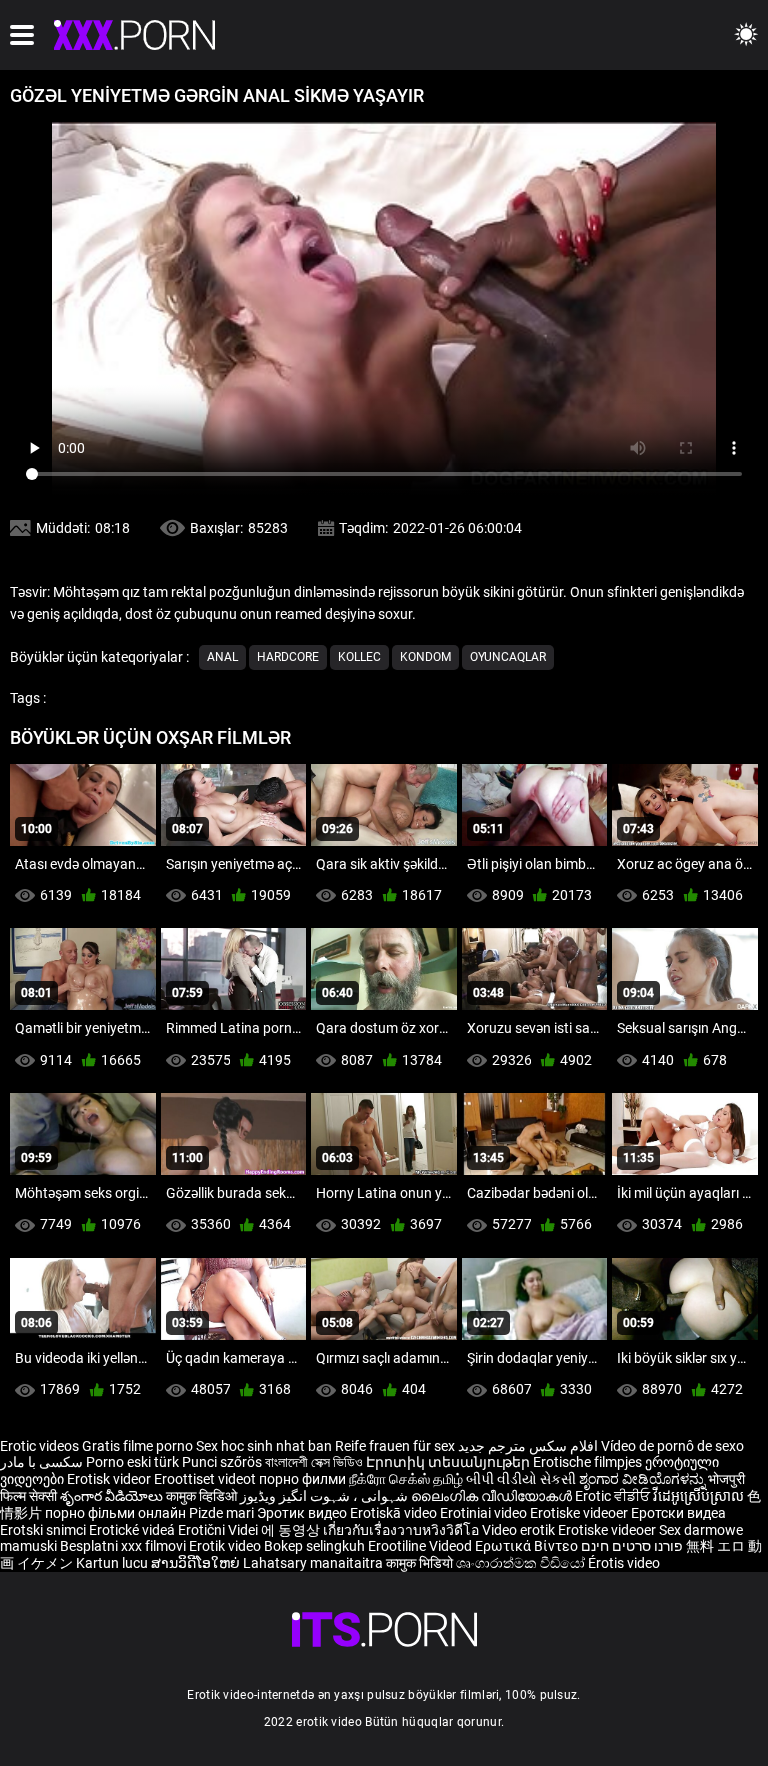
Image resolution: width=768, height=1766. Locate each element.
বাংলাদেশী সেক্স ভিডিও (314, 1462)
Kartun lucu (113, 1563)
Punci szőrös (222, 1462)
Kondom (425, 657)
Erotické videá (133, 1530)
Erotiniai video (485, 1513)
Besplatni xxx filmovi (123, 1546)
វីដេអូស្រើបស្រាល (700, 1496)
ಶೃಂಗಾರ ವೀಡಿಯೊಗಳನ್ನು (643, 1479)
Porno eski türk (132, 1462)
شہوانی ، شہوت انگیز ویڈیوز (325, 1496)
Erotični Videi (219, 1530)
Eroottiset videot (206, 1479)
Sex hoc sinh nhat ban (264, 1446)
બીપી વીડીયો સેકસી (521, 1479)
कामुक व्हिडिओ (203, 1496)
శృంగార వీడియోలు (113, 1496)
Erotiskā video (395, 1513)
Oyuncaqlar (508, 657)
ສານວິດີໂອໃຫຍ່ (197, 1563)
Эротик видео (303, 1513)
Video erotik (520, 1530)
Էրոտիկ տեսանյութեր (449, 1462)
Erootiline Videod (421, 1546)
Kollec (359, 657)
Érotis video (624, 1563)
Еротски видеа (678, 1513)
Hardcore (288, 657)
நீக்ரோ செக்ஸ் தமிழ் (406, 1479)
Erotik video (226, 1546)
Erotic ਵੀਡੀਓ (614, 1496)
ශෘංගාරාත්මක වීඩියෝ (522, 1563)
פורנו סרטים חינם (632, 1546)
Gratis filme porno (137, 1446)
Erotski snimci (44, 1530)
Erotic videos (41, 1446)
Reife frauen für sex (395, 1446)
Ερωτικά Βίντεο (528, 1546)
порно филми (302, 1479)
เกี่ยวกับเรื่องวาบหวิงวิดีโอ (402, 1530)
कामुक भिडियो (421, 1563)
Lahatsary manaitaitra (314, 1563)
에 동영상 (292, 1530)
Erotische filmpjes (587, 1462)
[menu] (22, 35)
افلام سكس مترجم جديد (528, 1446)
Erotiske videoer (580, 1513)
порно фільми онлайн (115, 1513)
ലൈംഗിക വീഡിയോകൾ (493, 1496)
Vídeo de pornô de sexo (672, 1446)
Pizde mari (221, 1513)
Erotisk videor (110, 1479)
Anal (222, 657)
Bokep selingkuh (314, 1546)
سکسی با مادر (41, 1462)
